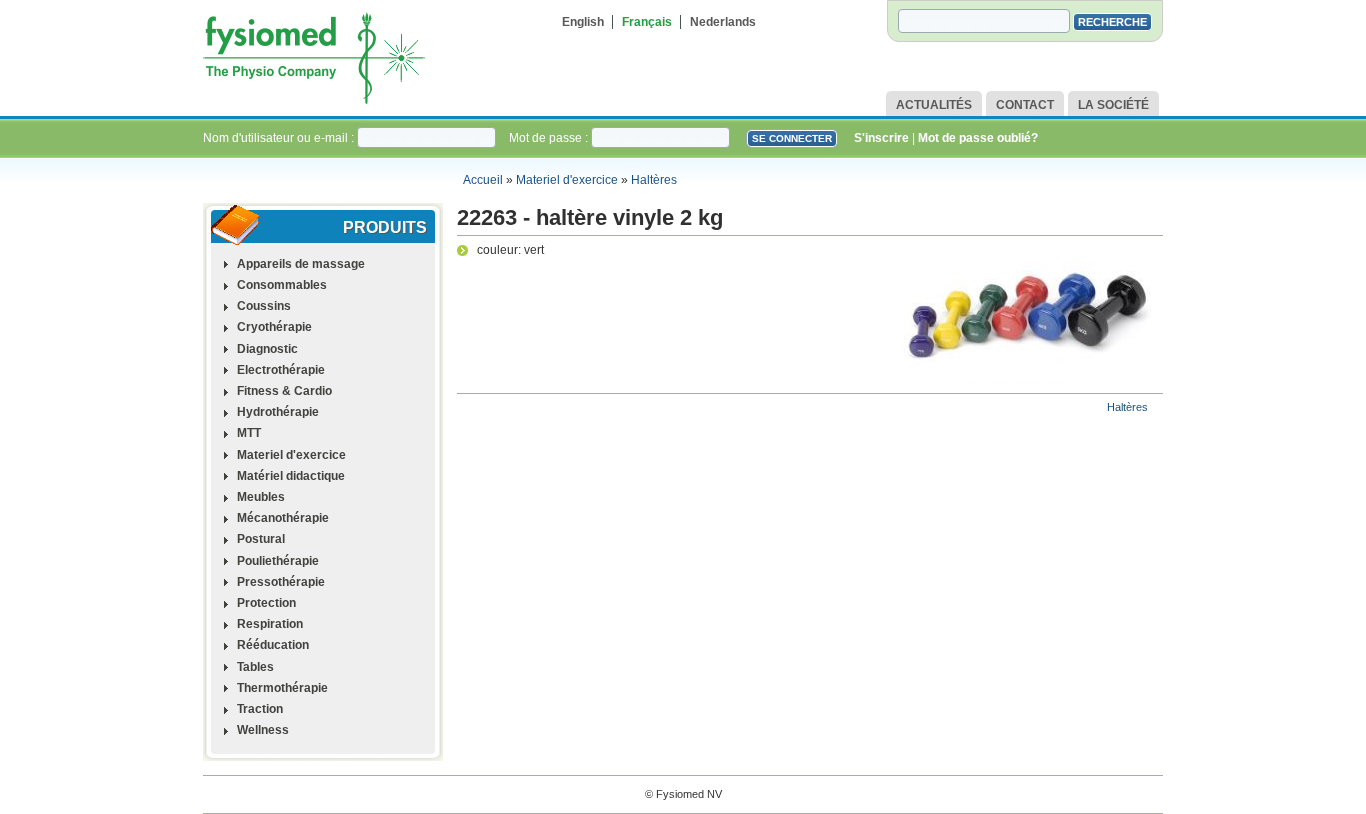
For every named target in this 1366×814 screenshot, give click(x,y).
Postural (261, 539)
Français (647, 22)
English (583, 22)
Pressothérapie (281, 582)
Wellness (263, 730)
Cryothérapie (274, 327)
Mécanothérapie (283, 518)
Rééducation (273, 645)
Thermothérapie (282, 688)
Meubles (261, 497)
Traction (260, 709)
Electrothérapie (281, 370)
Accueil (483, 180)
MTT (249, 433)
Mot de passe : (550, 138)
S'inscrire (881, 138)
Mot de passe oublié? (978, 138)
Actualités (934, 105)
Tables (255, 667)
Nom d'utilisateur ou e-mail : (280, 138)
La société (1113, 105)
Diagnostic (267, 349)
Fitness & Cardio (284, 391)
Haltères (654, 180)
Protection (266, 603)
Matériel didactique (291, 476)
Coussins (264, 306)
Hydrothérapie (278, 412)
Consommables (282, 285)
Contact (1025, 105)
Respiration (270, 624)
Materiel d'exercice (567, 180)
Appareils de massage (301, 264)
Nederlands (723, 22)
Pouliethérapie (278, 561)
